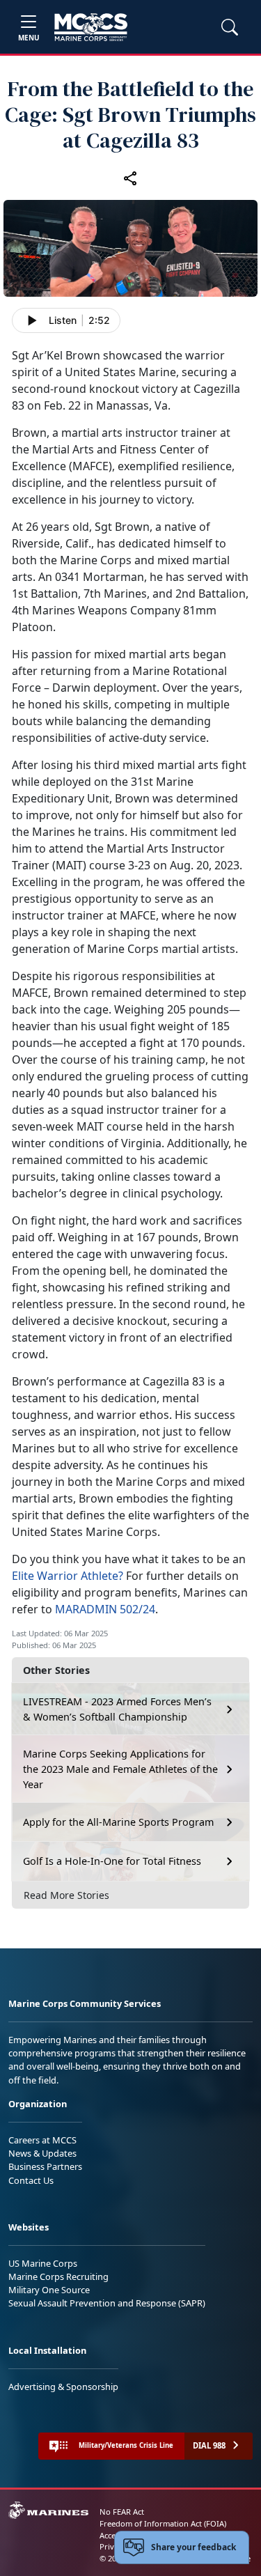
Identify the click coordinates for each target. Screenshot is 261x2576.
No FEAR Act (122, 2512)
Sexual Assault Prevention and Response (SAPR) (107, 2303)
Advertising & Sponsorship (63, 2387)
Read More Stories (66, 1895)
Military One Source (49, 2290)
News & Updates (42, 2153)
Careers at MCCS (42, 2140)
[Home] (91, 27)
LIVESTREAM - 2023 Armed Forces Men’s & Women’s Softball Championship (117, 1709)
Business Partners (45, 2166)
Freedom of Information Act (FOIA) (163, 2523)
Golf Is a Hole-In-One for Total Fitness (112, 1861)
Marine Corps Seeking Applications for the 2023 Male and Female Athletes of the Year (120, 1769)
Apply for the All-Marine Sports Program (118, 1822)
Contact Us (31, 2180)
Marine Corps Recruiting (58, 2276)
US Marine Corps (43, 2263)
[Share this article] (131, 178)
